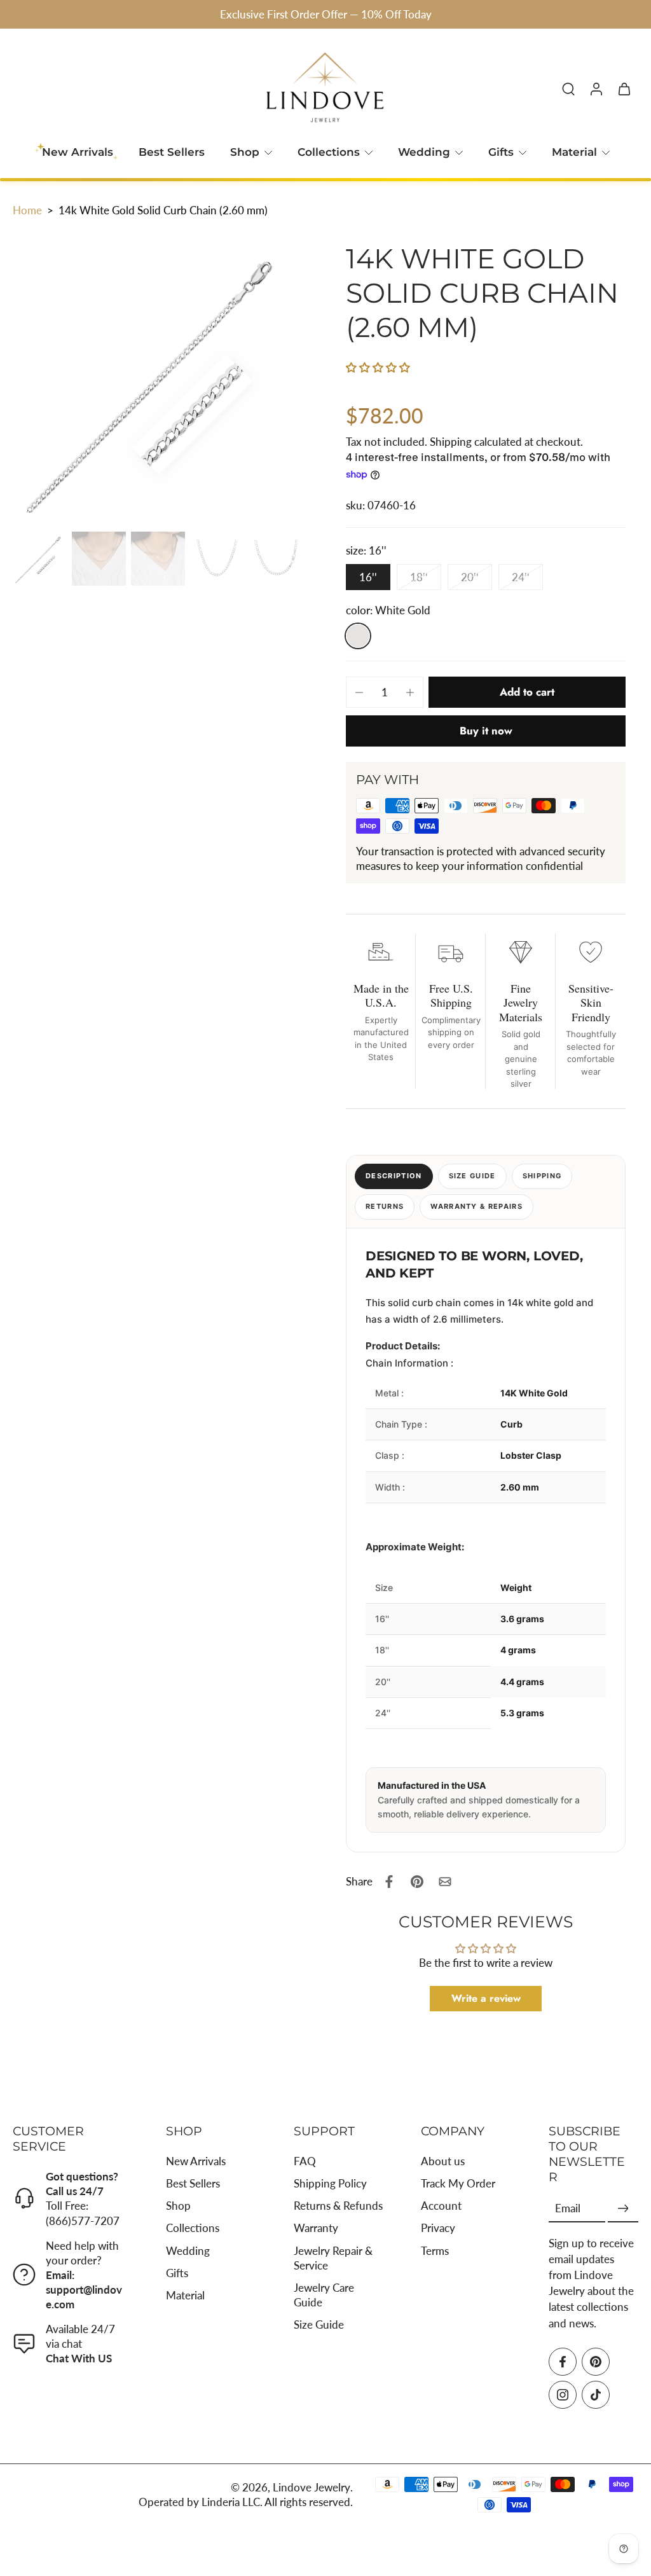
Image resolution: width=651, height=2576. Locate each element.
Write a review (486, 1998)
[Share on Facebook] (389, 1882)
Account (441, 2206)
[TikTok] (596, 2395)
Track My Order (458, 2184)
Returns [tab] (385, 1206)
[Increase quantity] (410, 692)
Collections (329, 152)
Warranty (316, 2228)
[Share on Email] (445, 1882)
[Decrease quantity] (359, 692)
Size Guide (319, 2325)
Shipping (452, 442)
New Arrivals (196, 2161)
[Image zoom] (159, 380)
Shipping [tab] (542, 1176)
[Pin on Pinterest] (417, 1882)
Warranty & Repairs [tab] (476, 1206)
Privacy (438, 2228)
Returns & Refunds (338, 2206)
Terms (435, 2251)
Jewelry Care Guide (324, 2295)
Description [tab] (394, 1176)
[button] (378, 367)
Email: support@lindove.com (84, 2290)
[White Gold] (358, 636)
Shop (245, 152)
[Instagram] (563, 2395)
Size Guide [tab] (472, 1176)
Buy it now (486, 731)
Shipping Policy (330, 2184)
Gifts (501, 152)
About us (443, 2161)
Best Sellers (172, 152)
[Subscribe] (623, 2209)
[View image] (40, 559)
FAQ (305, 2161)
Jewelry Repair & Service (333, 2258)
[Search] (568, 88)
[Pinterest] (596, 2362)
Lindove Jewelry (312, 2487)
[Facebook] (563, 2362)
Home (27, 210)
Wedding (424, 152)
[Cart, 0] (624, 88)
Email (568, 2209)
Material (574, 152)
